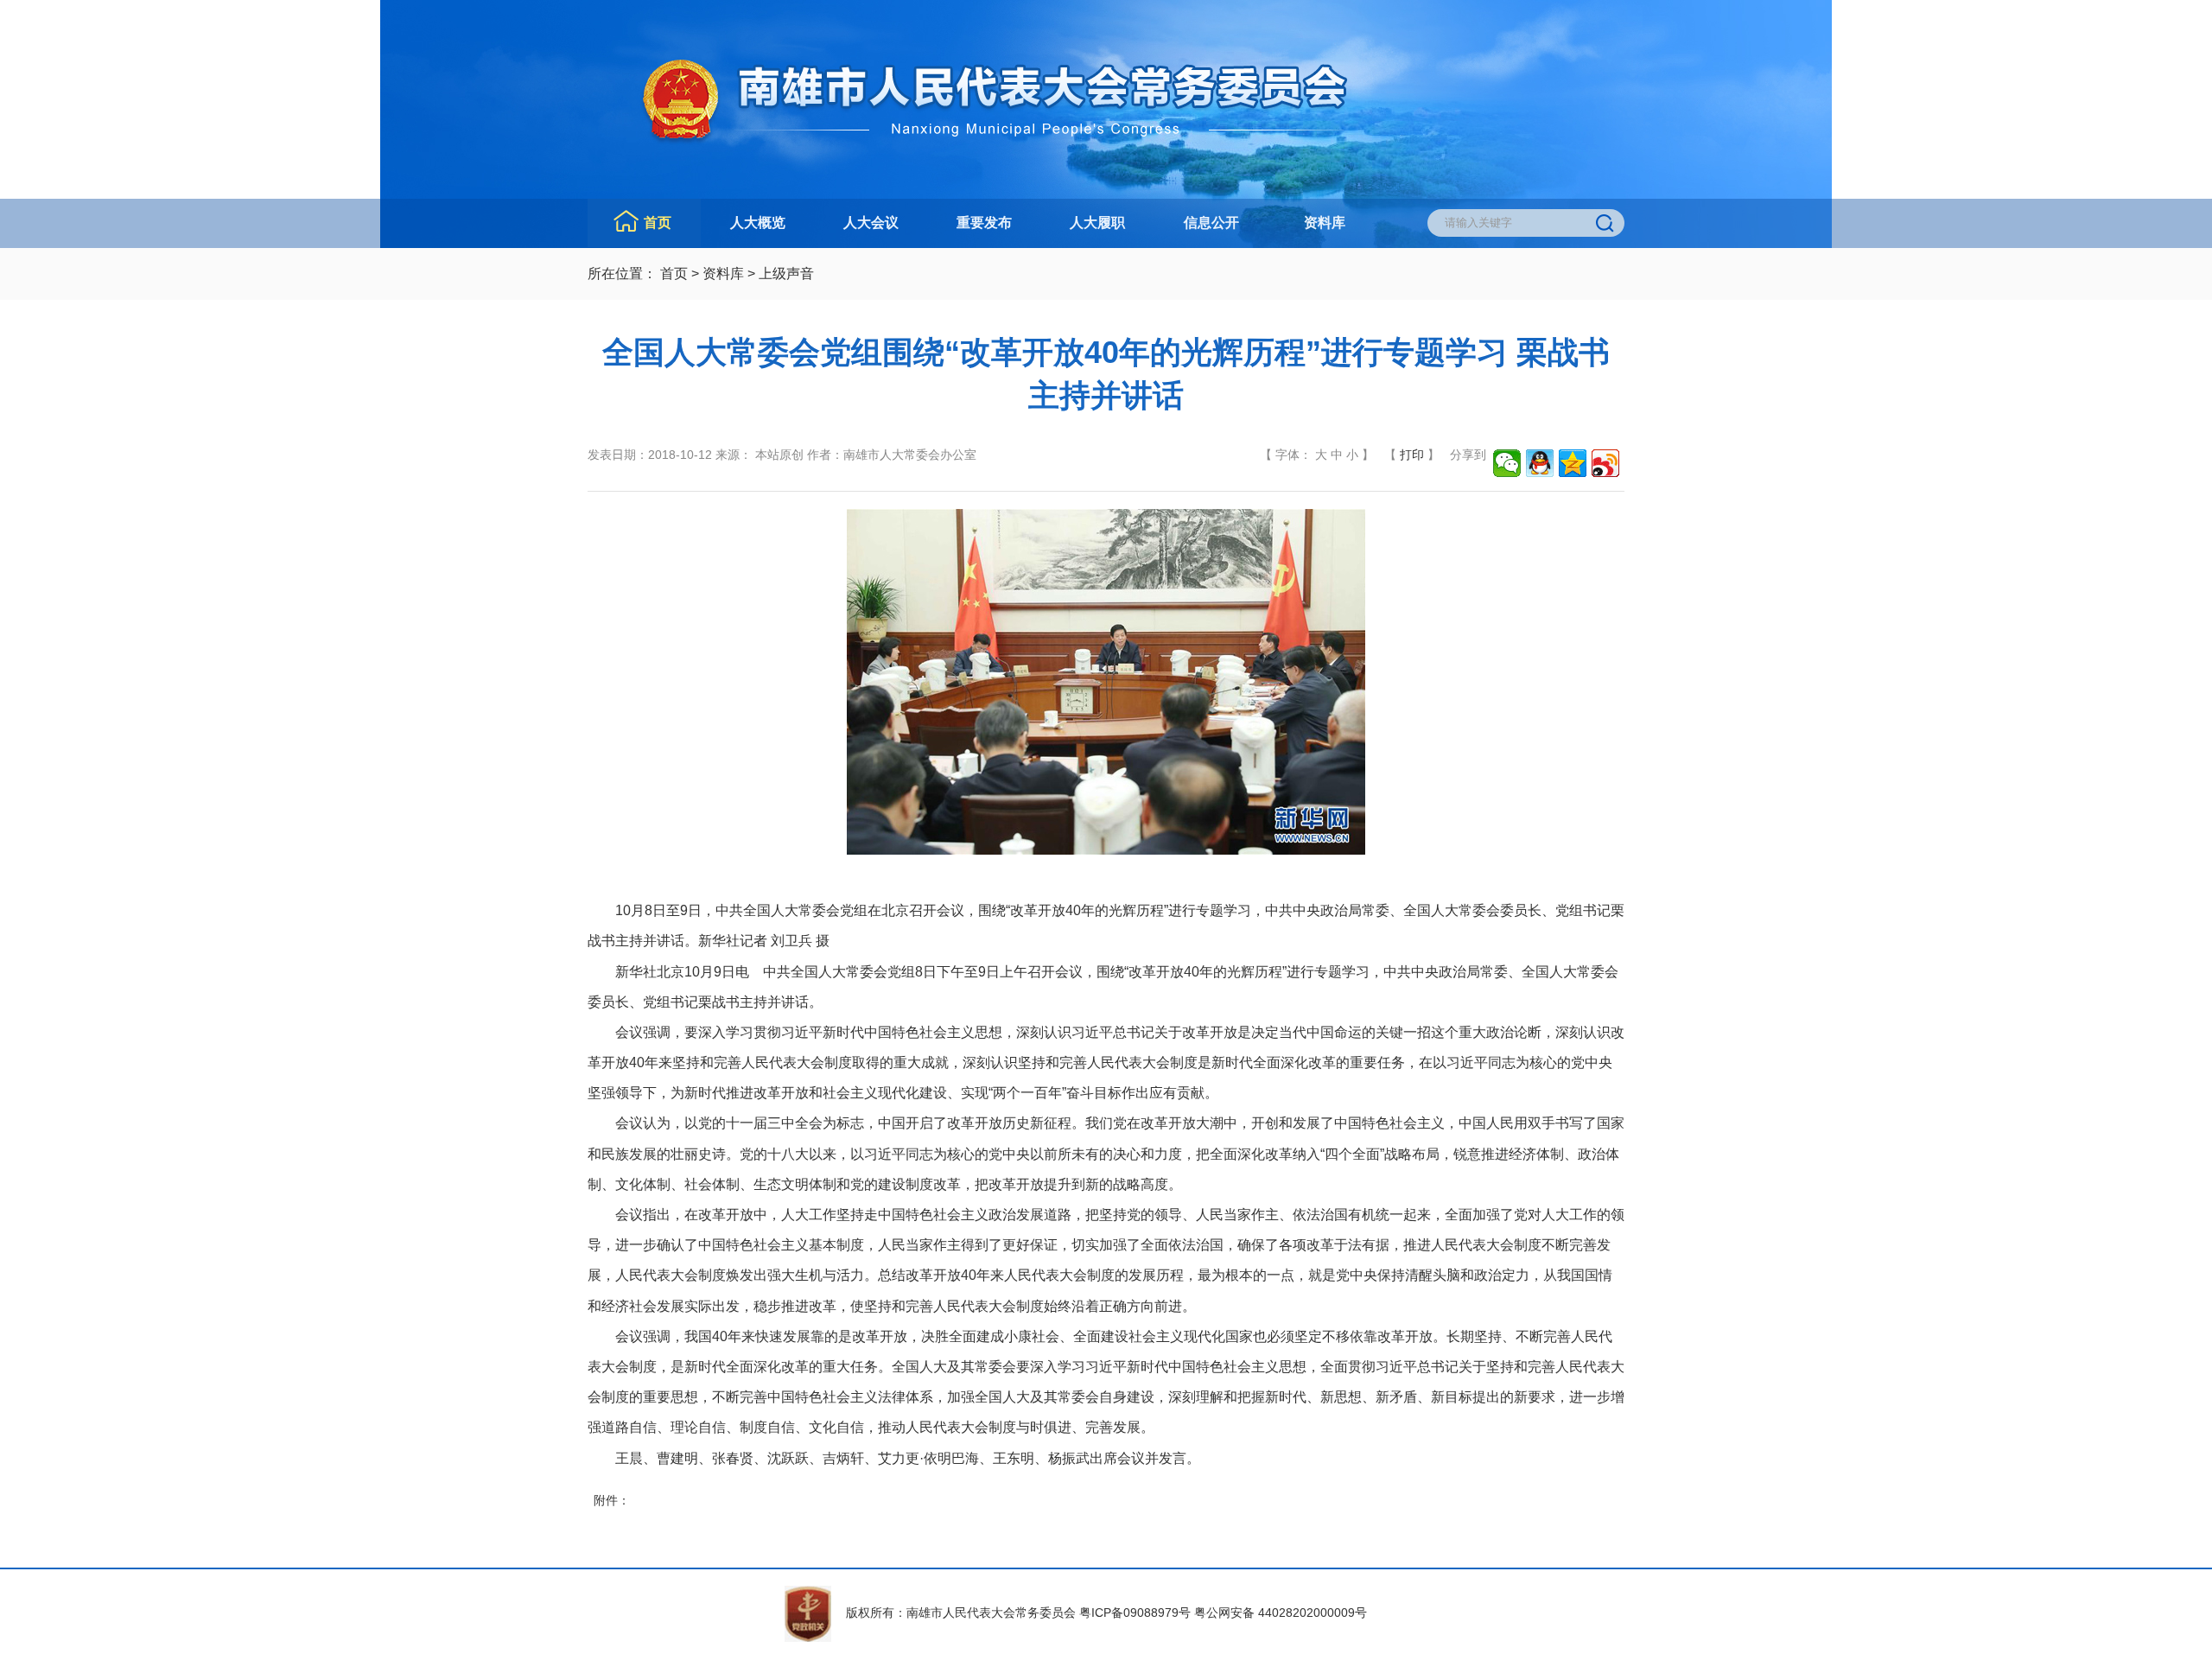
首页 (658, 223)
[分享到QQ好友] (1540, 463)
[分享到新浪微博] (1605, 463)
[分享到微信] (1507, 463)
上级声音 (786, 274)
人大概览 (758, 223)
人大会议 (871, 223)
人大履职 (1097, 223)
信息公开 (1211, 223)
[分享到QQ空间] (1573, 463)
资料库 (1325, 223)
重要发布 (984, 223)
